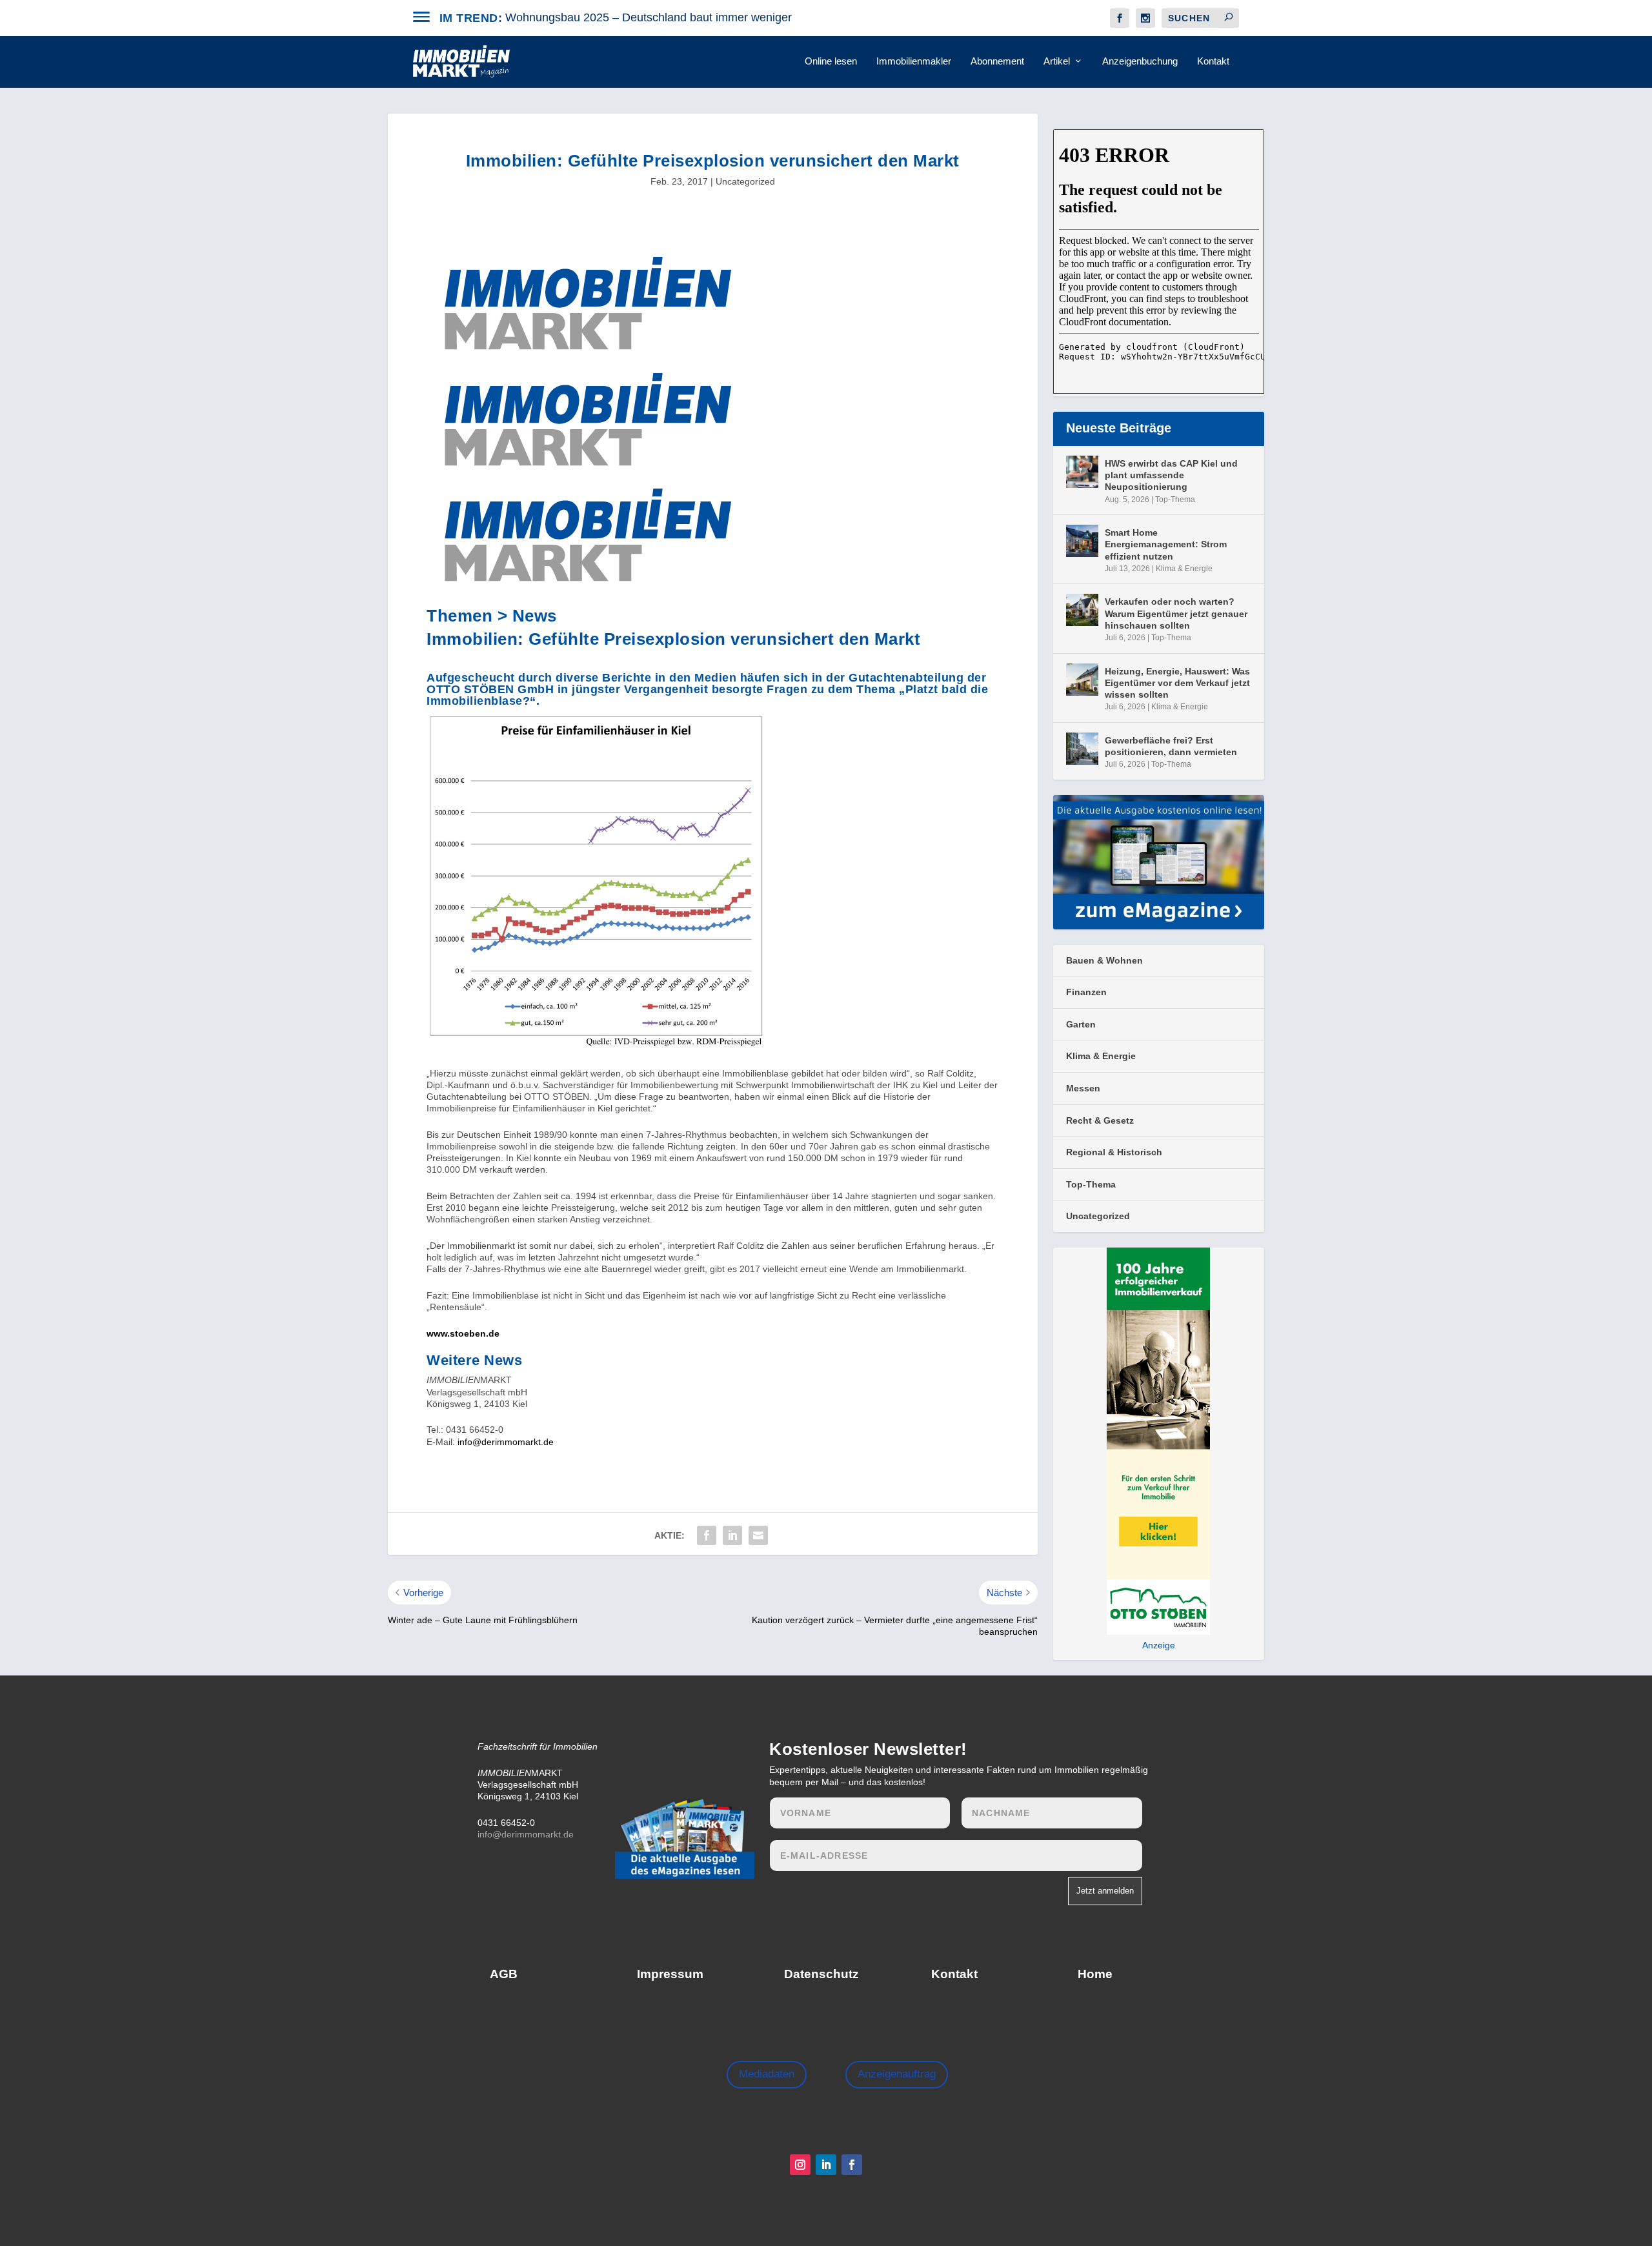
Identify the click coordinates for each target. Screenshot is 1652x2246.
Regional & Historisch (1114, 1152)
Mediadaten (767, 2074)
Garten (1081, 1024)
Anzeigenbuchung (1140, 61)
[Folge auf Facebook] (852, 2165)
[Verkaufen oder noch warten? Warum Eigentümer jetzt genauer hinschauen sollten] (1082, 610)
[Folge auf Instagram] (800, 2165)
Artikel (1057, 61)
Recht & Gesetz (1100, 1120)
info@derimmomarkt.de (506, 1442)
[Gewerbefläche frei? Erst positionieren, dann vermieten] (1082, 749)
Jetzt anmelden (1105, 1891)
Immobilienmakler (914, 61)
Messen (1083, 1088)
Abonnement (997, 61)
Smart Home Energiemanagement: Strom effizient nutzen (1166, 544)
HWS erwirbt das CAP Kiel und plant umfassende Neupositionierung (1171, 475)
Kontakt (1213, 61)
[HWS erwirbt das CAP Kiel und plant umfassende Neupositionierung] (1082, 472)
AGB (504, 1974)
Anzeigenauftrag (897, 2074)
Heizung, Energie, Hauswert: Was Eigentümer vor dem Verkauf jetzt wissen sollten (1177, 683)
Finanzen (1086, 992)
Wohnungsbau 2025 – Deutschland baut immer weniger (649, 17)
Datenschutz (821, 1974)
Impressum (670, 1974)
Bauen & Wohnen (1104, 960)
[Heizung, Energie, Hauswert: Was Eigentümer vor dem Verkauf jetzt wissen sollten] (1082, 680)
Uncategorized (745, 181)
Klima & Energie (1184, 569)
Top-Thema (1175, 500)
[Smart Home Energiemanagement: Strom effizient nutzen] (1082, 541)
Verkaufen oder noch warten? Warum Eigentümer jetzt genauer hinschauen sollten (1176, 613)
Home (1095, 1974)
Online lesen (831, 61)
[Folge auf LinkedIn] (826, 2165)
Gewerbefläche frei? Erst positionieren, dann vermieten (1171, 746)
